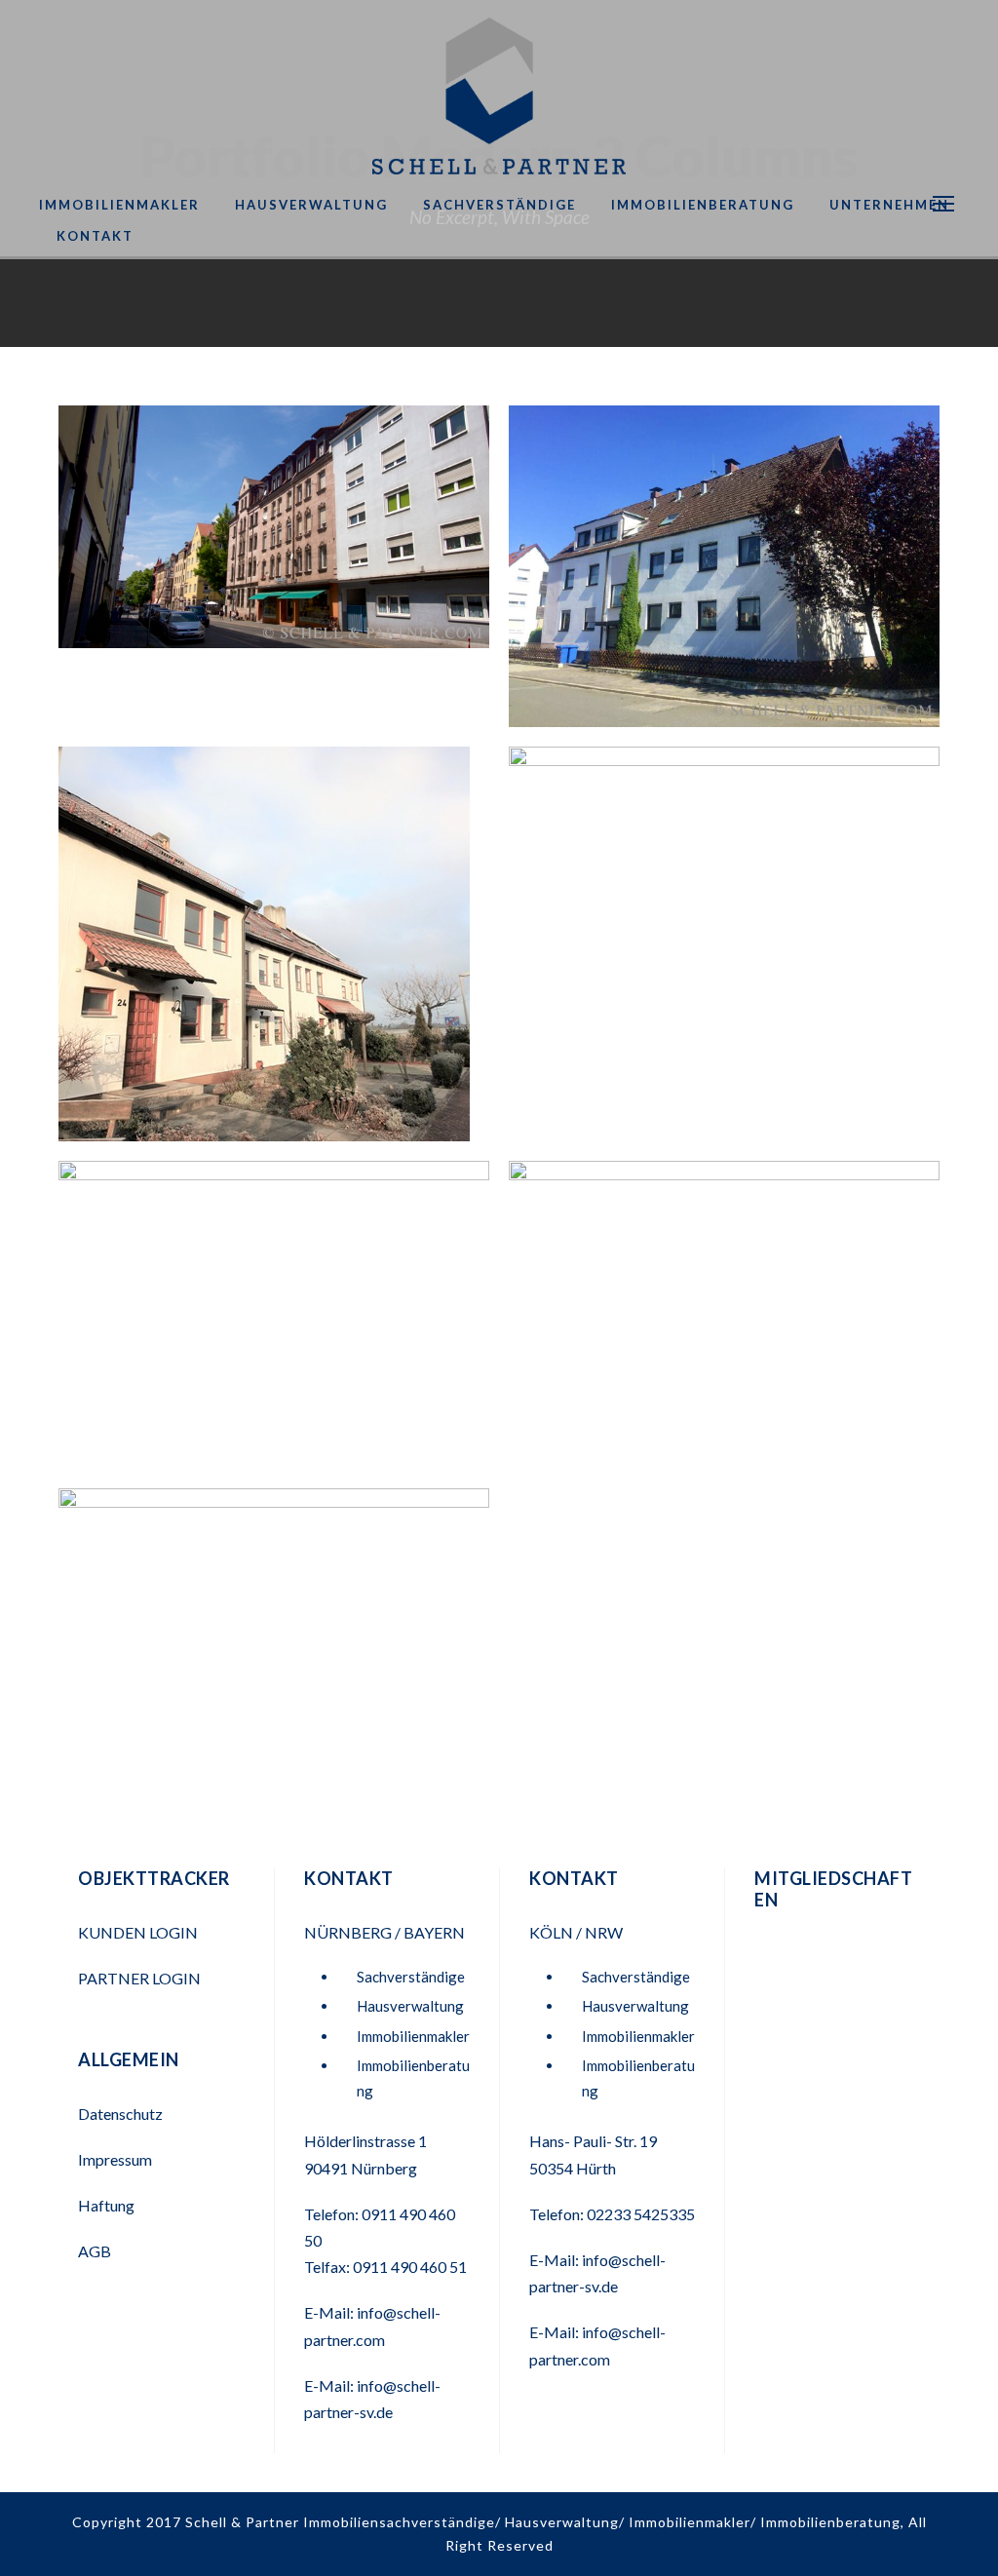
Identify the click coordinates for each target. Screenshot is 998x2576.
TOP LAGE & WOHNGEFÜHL (274, 1654)
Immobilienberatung (703, 205)
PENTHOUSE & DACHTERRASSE (724, 1327)
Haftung (106, 2205)
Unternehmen (889, 205)
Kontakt (95, 236)
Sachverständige (499, 205)
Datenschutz (120, 2114)
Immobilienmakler (119, 205)
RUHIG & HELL (724, 579)
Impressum (115, 2159)
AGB (95, 2251)
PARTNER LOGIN (141, 1978)
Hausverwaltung (311, 205)
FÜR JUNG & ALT (274, 1327)
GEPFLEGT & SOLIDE (274, 956)
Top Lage (274, 539)
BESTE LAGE (725, 941)
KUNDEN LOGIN (139, 1932)
